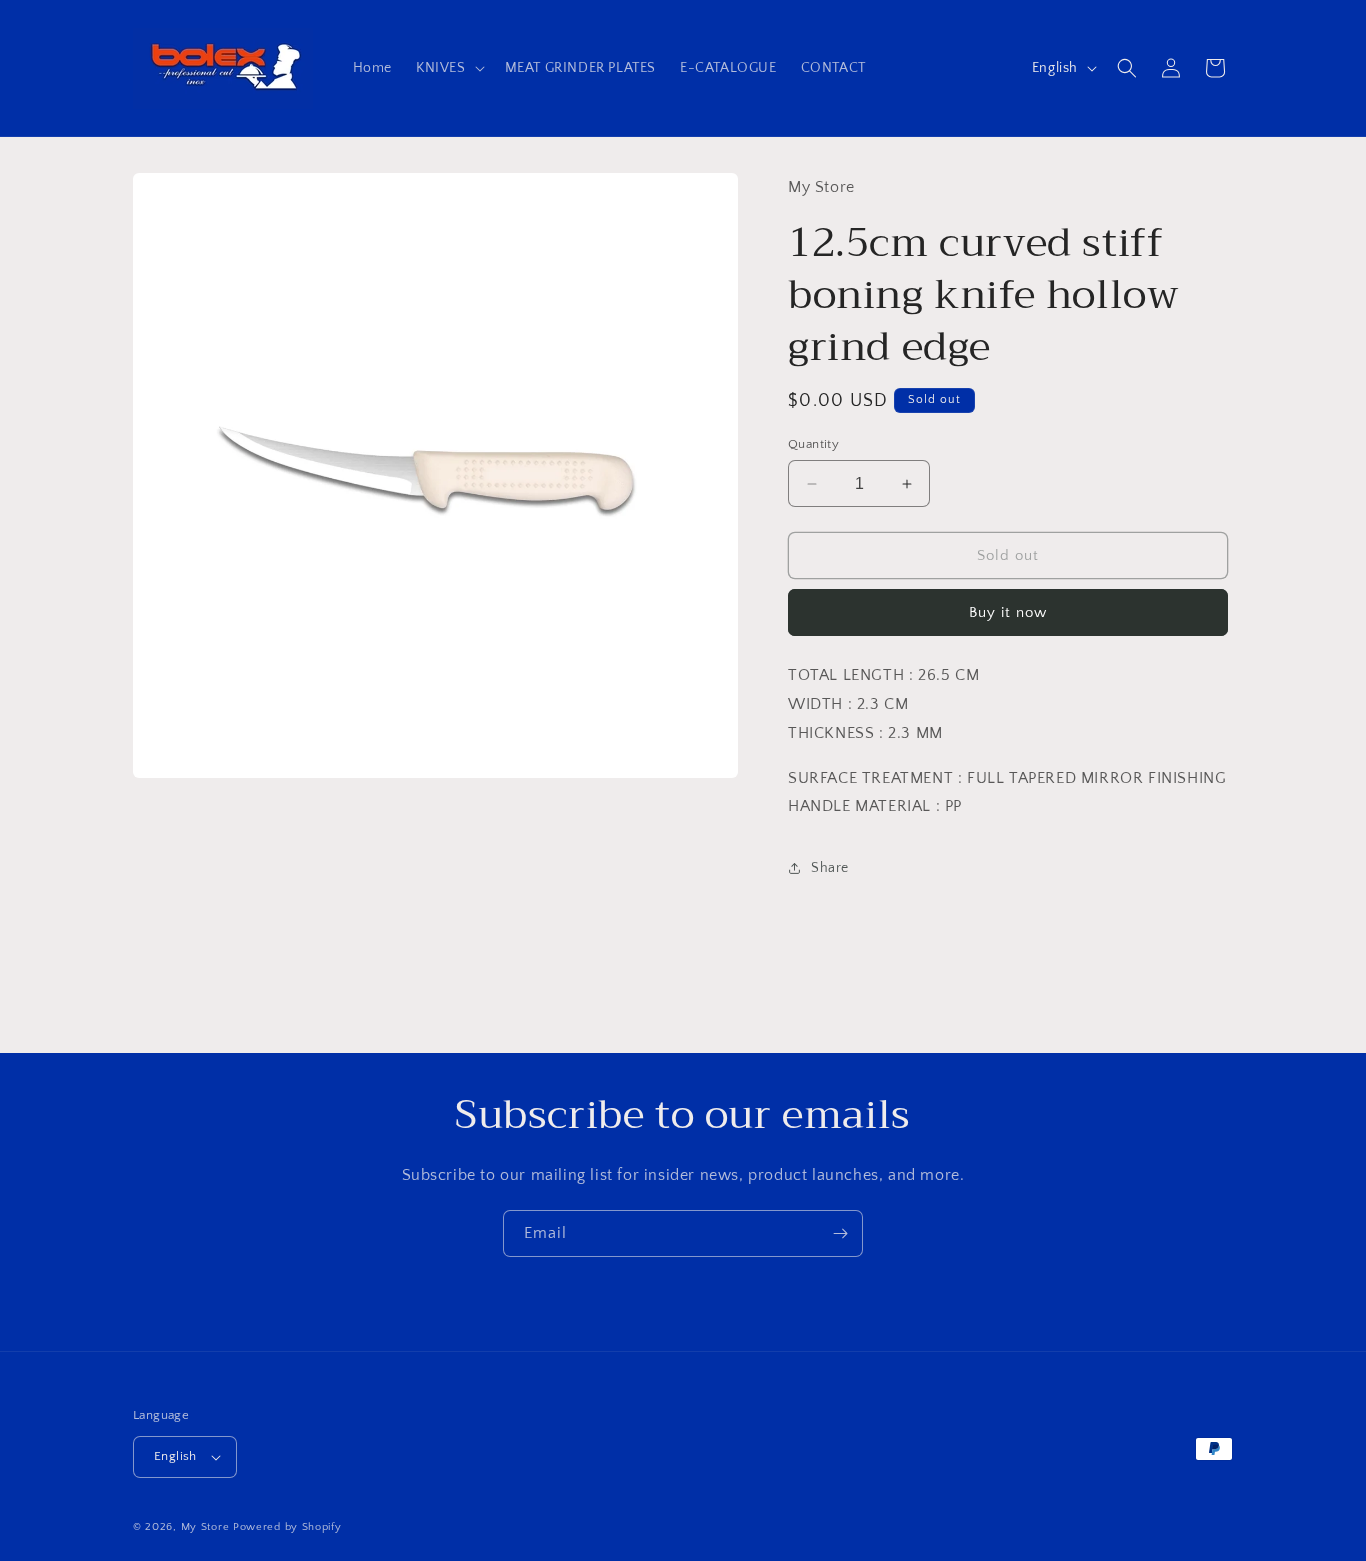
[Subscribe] (840, 1233)
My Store (205, 1527)
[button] (448, 68)
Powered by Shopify (287, 1527)
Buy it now (1008, 612)
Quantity (813, 444)
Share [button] (830, 868)
